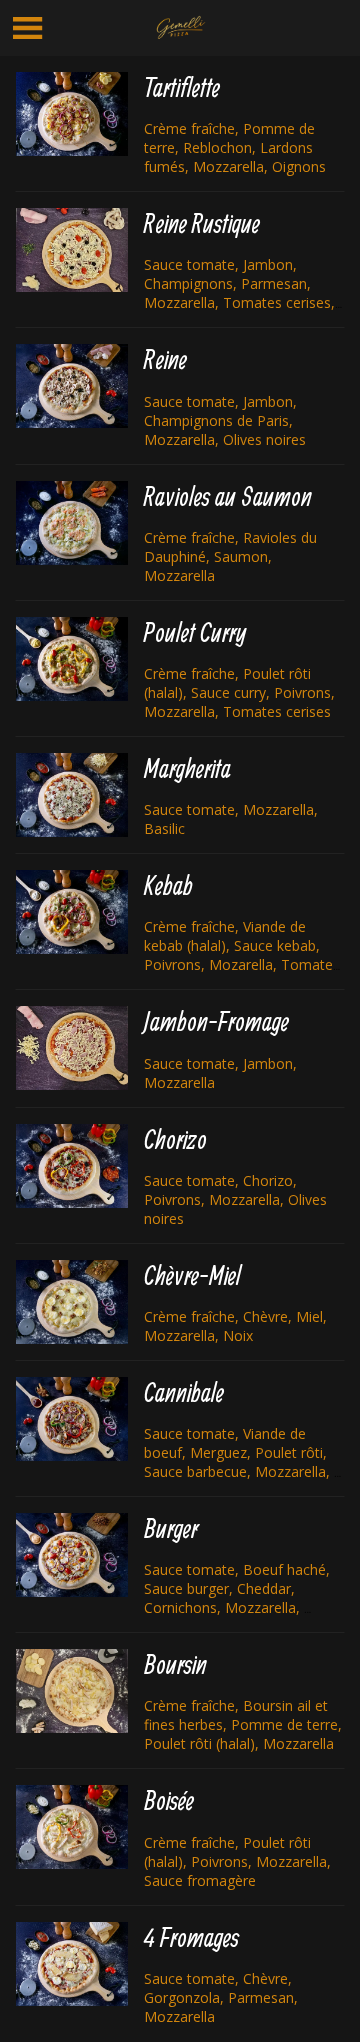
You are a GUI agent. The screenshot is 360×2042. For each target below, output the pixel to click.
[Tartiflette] (72, 114)
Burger (171, 1528)
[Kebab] (72, 912)
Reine (165, 359)
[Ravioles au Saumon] (72, 523)
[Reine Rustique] (72, 250)
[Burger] (72, 1555)
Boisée (169, 1800)
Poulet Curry (195, 632)
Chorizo (175, 1139)
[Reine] (72, 386)
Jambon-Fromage (216, 1021)
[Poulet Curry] (72, 659)
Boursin (175, 1664)
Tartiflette (182, 87)
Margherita (187, 768)
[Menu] (28, 28)
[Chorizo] (72, 1166)
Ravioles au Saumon (228, 496)
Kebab (168, 885)
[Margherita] (72, 795)
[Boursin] (72, 1691)
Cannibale (184, 1392)
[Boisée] (72, 1827)
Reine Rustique (202, 223)
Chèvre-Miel (192, 1275)
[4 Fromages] (72, 1964)
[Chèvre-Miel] (72, 1302)
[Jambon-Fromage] (72, 1048)
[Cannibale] (72, 1419)
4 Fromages (191, 1937)
